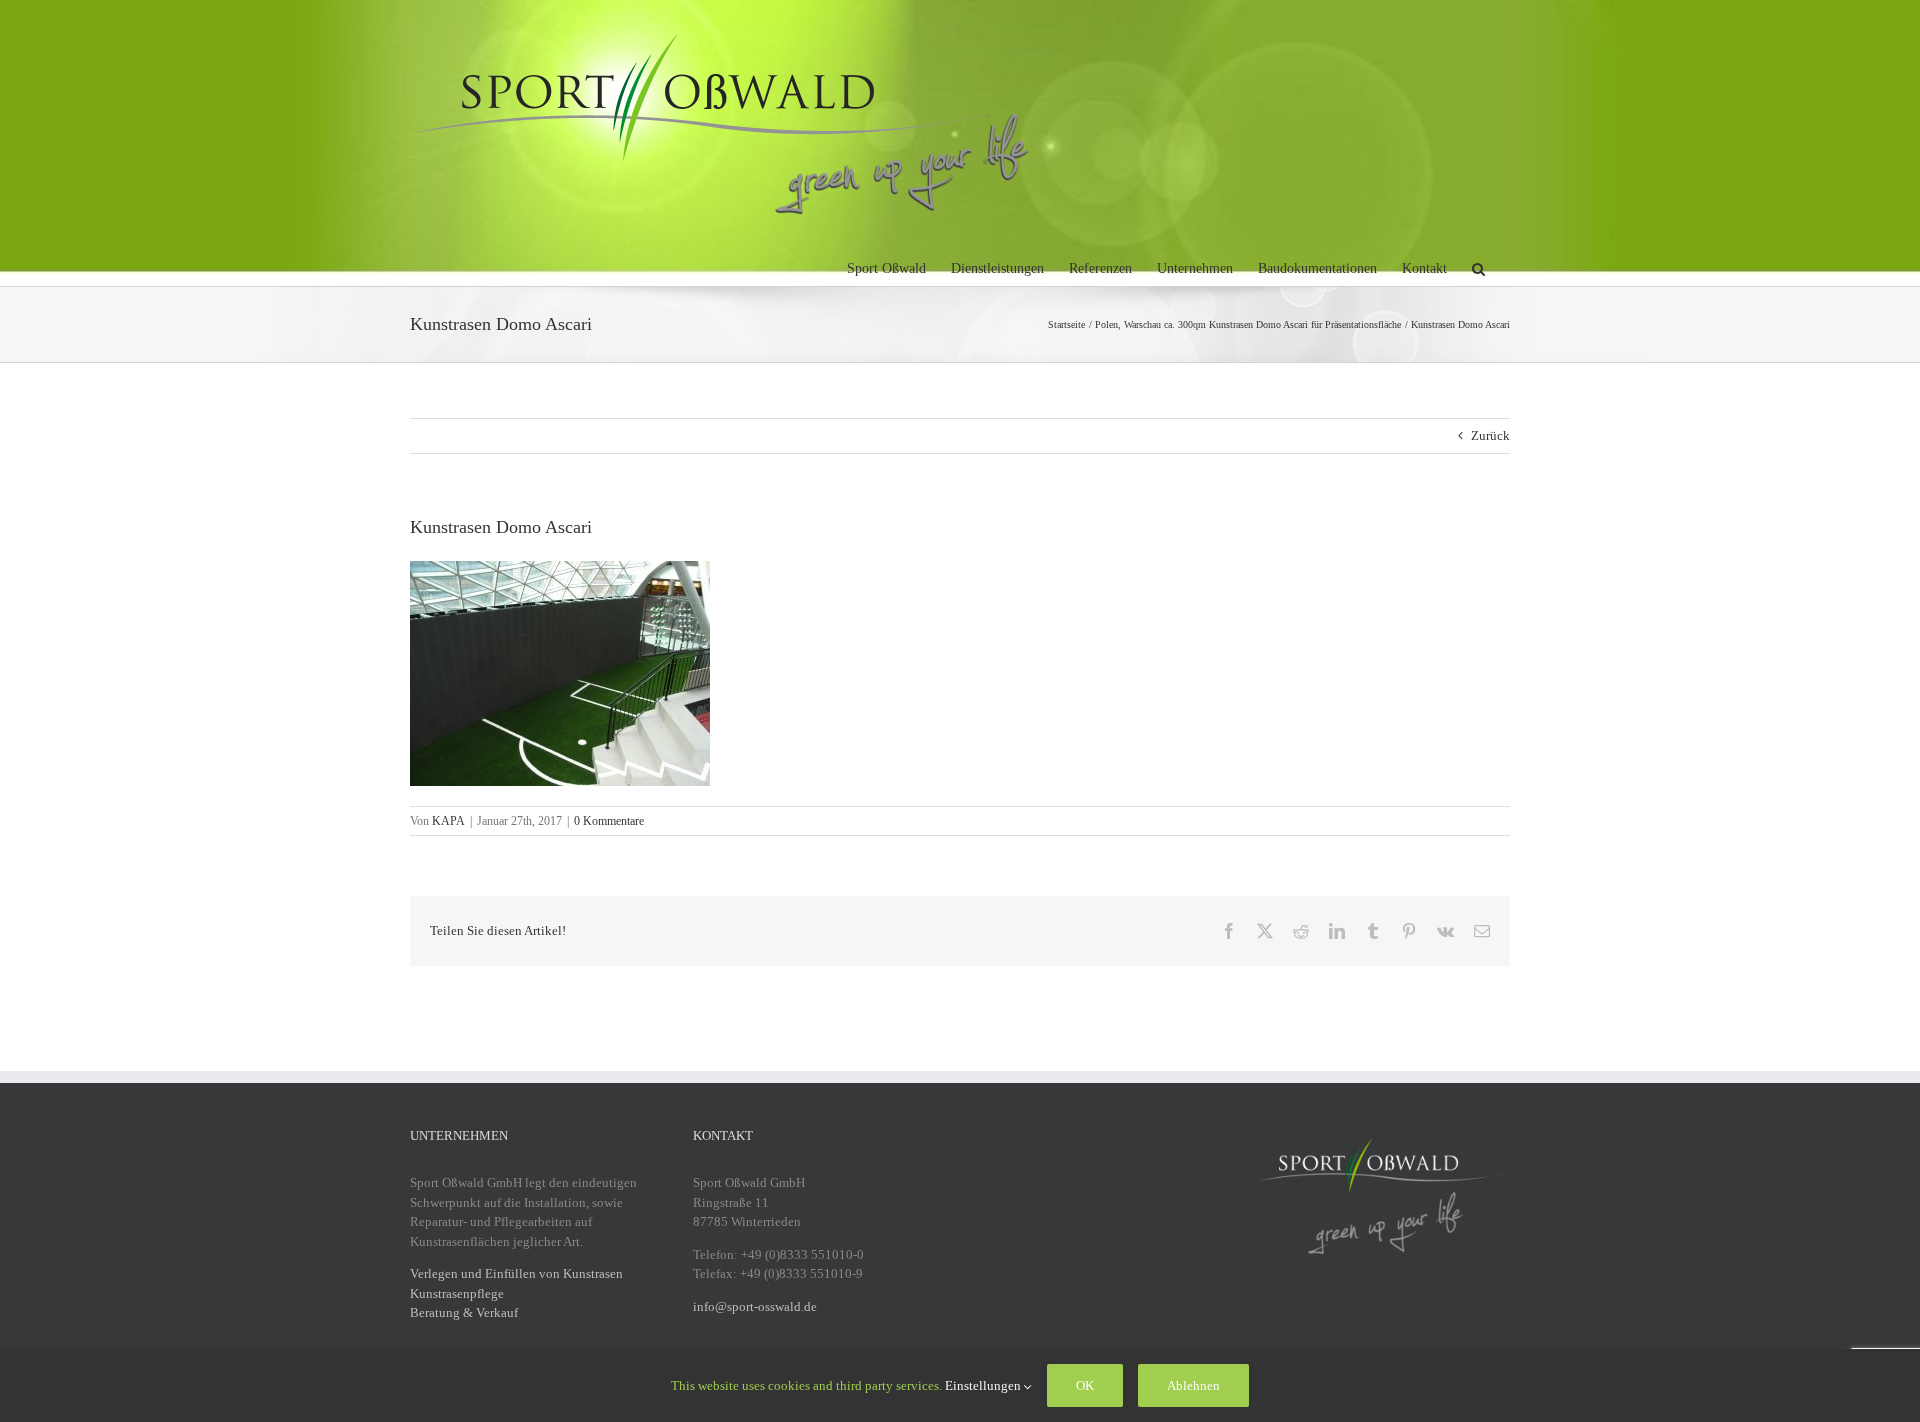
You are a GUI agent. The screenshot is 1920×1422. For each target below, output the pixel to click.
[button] (1478, 266)
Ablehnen (1193, 1385)
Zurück (1490, 435)
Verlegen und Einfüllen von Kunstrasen (516, 1273)
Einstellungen (984, 1385)
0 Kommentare (609, 821)
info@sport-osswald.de (755, 1306)
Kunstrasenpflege (457, 1293)
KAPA (448, 821)
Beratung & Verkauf (464, 1312)
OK (1085, 1385)
